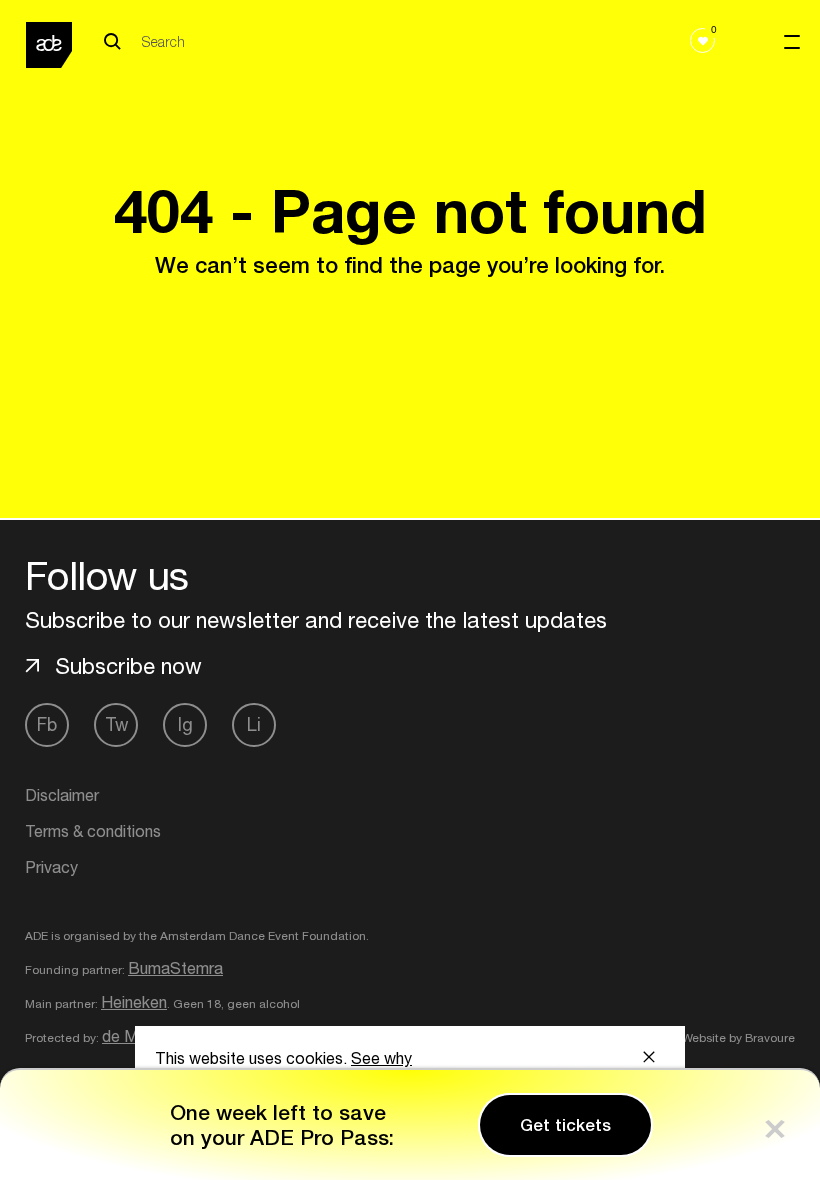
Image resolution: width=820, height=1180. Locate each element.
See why (381, 1058)
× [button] (775, 1124)
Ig (185, 724)
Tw (116, 724)
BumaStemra (175, 968)
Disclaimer (62, 795)
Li (254, 724)
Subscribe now (128, 666)
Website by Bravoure (737, 1038)
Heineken (134, 1002)
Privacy (51, 867)
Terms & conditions (93, 831)
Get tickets (565, 1125)
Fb (47, 724)
